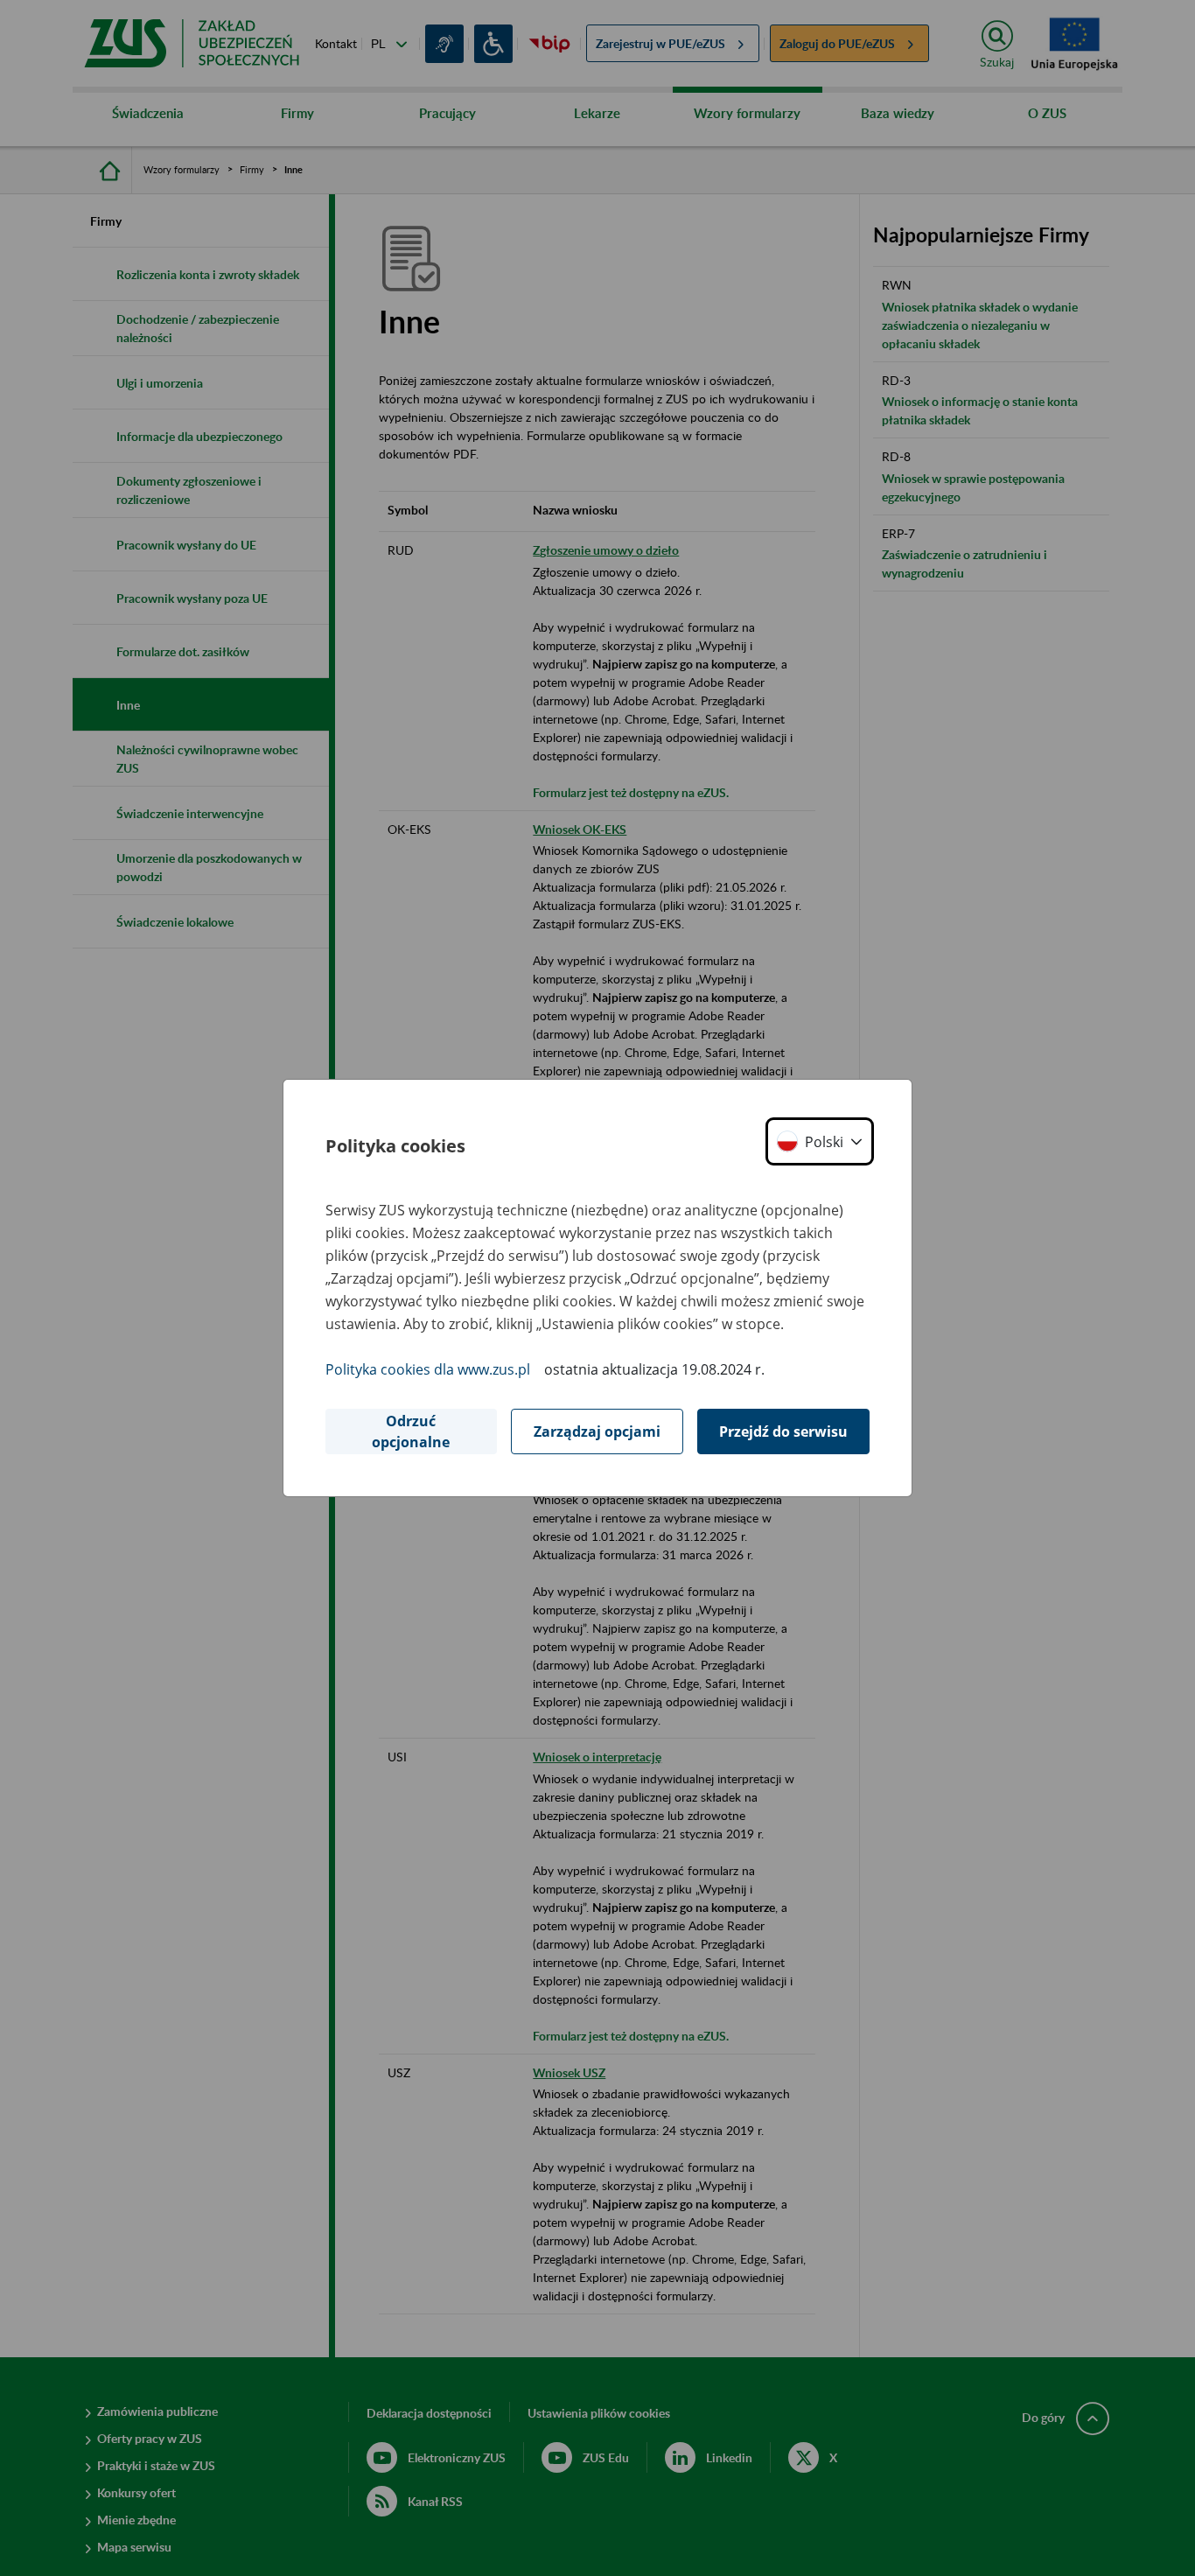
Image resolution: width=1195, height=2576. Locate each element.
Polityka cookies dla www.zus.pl (428, 1369)
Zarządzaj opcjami (597, 1431)
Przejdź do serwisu (783, 1431)
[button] (820, 1141)
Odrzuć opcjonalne (411, 1431)
